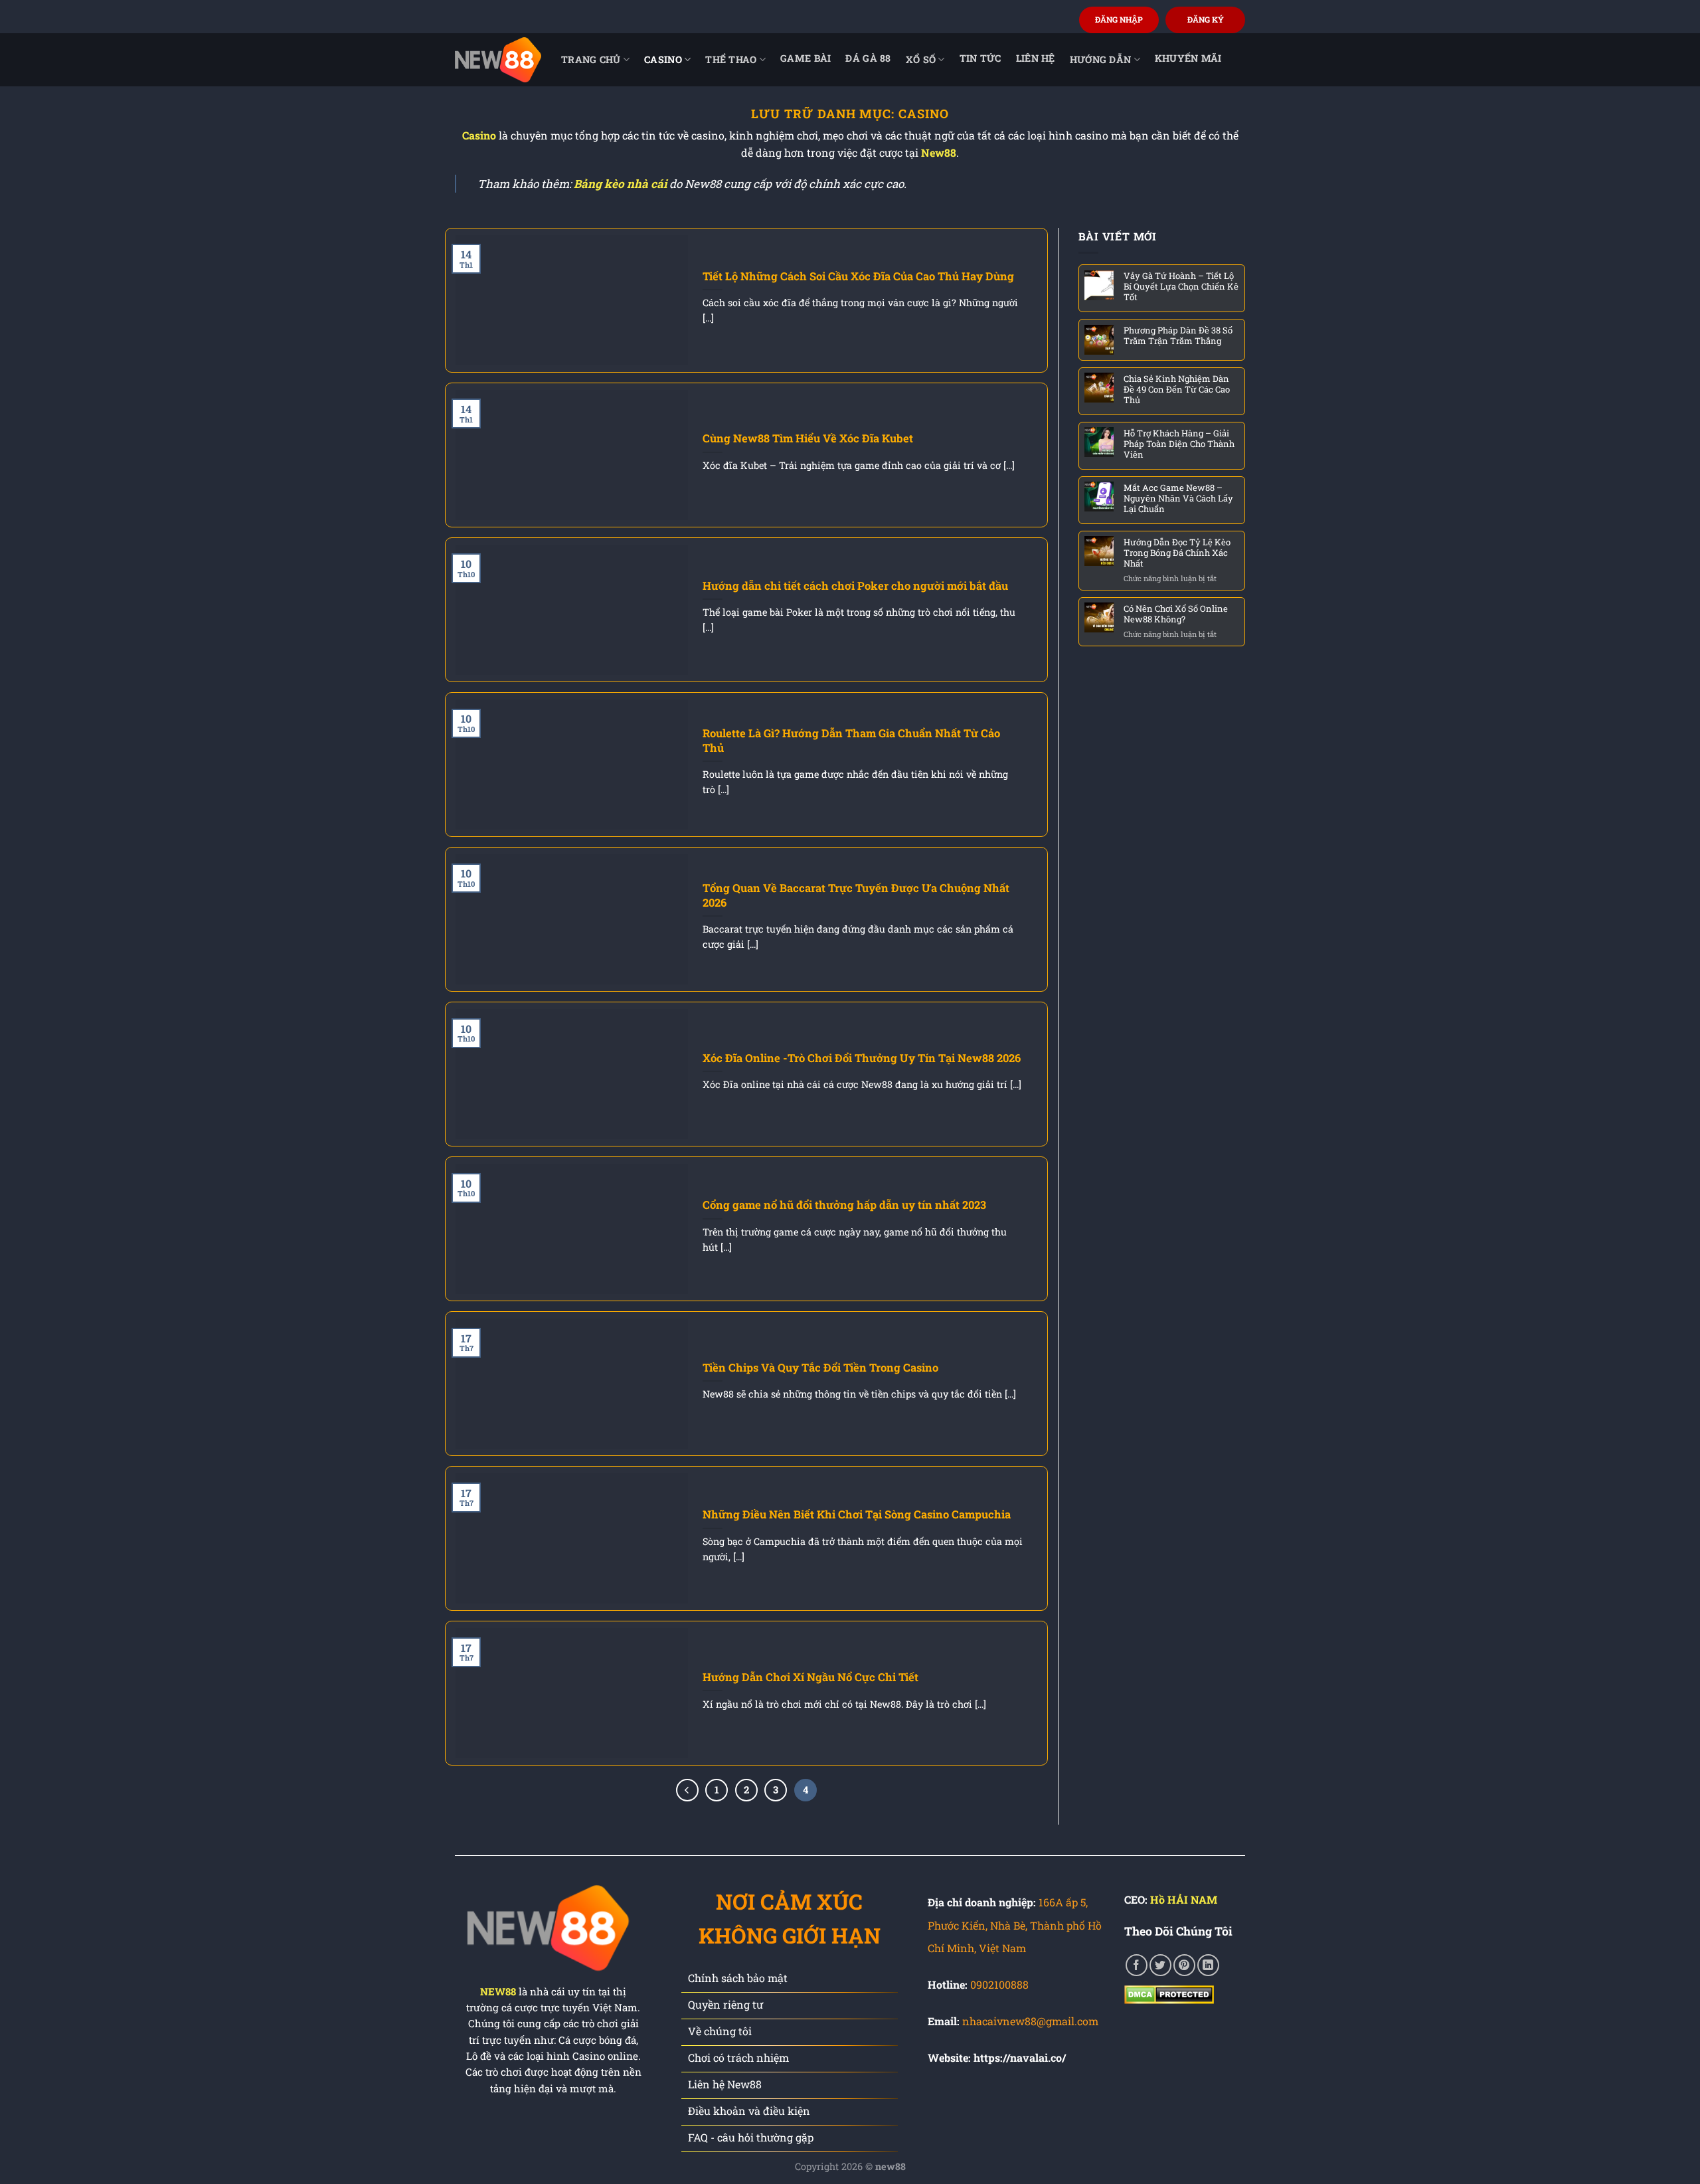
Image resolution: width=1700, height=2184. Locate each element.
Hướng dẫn (1101, 59)
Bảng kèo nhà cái (620, 184)
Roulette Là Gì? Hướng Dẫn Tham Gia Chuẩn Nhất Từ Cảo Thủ (851, 740)
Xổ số (921, 59)
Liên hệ (1036, 58)
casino (663, 59)
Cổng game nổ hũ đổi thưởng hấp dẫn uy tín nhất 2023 (844, 1205)
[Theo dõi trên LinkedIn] (1208, 1965)
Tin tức (980, 58)
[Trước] (687, 1790)
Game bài (806, 58)
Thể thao (731, 59)
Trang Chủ (591, 59)
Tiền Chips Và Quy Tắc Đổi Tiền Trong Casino (822, 1367)
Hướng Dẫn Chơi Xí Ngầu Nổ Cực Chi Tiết (810, 1677)
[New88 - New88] (498, 59)
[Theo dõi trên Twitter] (1160, 1965)
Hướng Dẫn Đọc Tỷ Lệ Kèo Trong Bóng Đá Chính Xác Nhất (1177, 552)
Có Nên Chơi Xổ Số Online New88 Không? (1176, 613)
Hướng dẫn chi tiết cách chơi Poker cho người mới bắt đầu (855, 586)
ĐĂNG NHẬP (1119, 19)
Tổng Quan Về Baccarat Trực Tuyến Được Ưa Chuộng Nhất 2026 (856, 895)
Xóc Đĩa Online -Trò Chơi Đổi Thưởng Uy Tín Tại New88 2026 (862, 1058)
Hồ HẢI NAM (1184, 1899)
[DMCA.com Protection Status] (1169, 1994)
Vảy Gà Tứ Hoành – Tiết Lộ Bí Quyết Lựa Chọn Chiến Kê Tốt (1181, 286)
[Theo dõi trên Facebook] (1137, 1965)
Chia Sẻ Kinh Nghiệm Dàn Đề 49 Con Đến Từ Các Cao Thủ (1177, 389)
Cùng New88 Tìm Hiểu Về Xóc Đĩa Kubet (808, 438)
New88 (939, 152)
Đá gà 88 (868, 58)
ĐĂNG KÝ (1206, 19)
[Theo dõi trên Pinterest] (1184, 1965)
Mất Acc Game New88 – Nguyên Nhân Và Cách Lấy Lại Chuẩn (1178, 498)
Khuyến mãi (1188, 58)
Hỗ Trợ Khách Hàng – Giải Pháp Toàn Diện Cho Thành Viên (1179, 443)
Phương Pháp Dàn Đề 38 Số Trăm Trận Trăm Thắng (1178, 335)
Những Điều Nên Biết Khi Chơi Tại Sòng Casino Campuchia (857, 1514)
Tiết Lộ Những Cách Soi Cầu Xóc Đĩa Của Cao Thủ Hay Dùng (858, 276)
